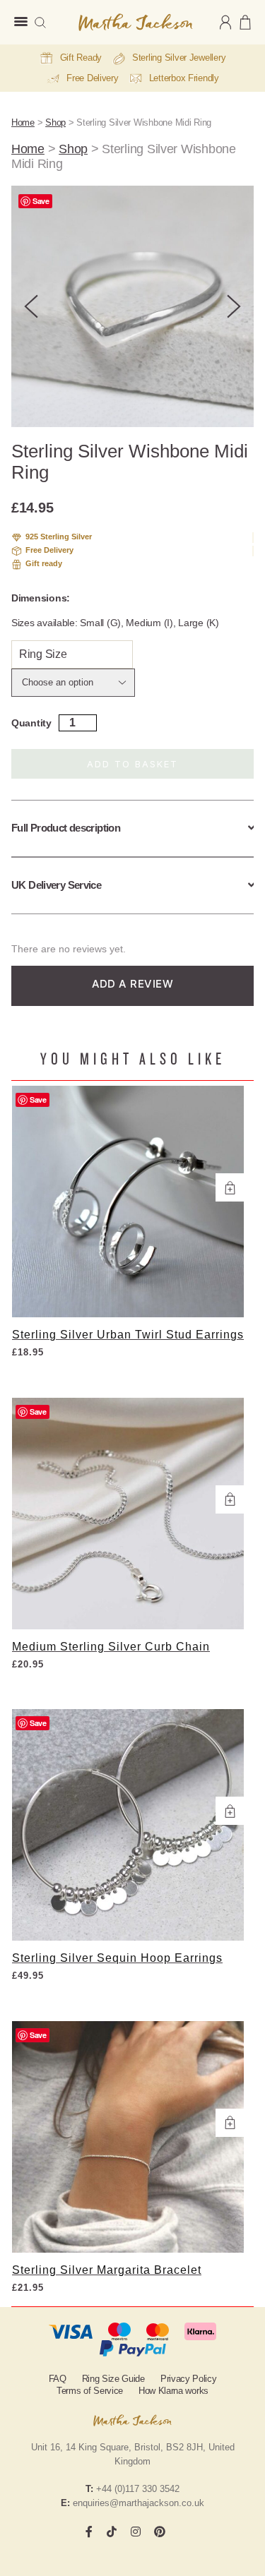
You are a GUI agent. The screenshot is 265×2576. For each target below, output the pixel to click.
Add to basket (132, 764)
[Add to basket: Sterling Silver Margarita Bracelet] (230, 2123)
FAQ (58, 2379)
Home (23, 122)
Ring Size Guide (113, 2379)
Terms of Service (90, 2391)
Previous (31, 306)
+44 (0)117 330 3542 (138, 2489)
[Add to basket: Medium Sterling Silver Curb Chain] (230, 1499)
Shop (55, 122)
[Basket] (245, 22)
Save (41, 201)
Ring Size (43, 654)
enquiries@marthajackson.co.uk (139, 2503)
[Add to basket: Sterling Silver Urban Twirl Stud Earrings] (230, 1187)
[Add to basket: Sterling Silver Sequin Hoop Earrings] (230, 1811)
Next (234, 306)
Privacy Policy (189, 2379)
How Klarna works (173, 2391)
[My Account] (225, 22)
